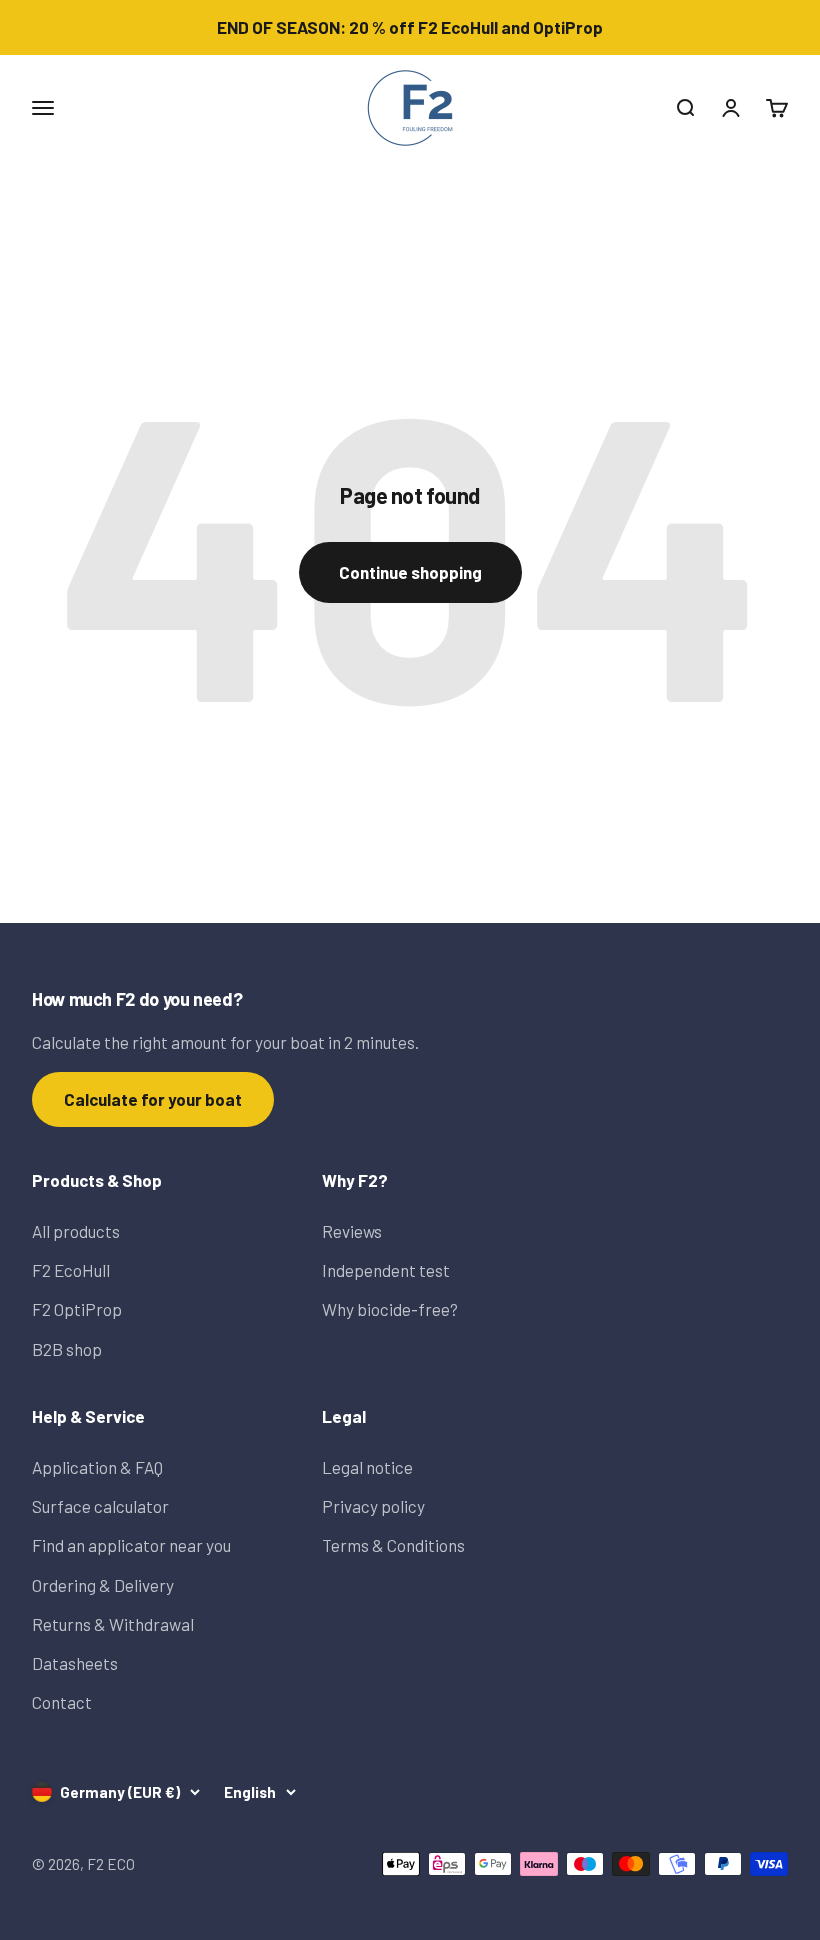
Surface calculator (100, 1506)
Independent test (386, 1270)
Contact (62, 1702)
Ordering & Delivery (103, 1585)
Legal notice (367, 1467)
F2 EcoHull (71, 1270)
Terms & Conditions (393, 1545)
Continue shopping (410, 572)
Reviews (352, 1231)
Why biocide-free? (390, 1309)
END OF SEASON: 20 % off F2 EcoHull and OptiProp (410, 27)
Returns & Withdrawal (113, 1624)
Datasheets (75, 1663)
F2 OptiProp (77, 1309)
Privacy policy (373, 1506)
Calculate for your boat (153, 1099)
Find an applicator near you (131, 1545)
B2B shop (67, 1349)
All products (76, 1231)
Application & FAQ (97, 1467)
